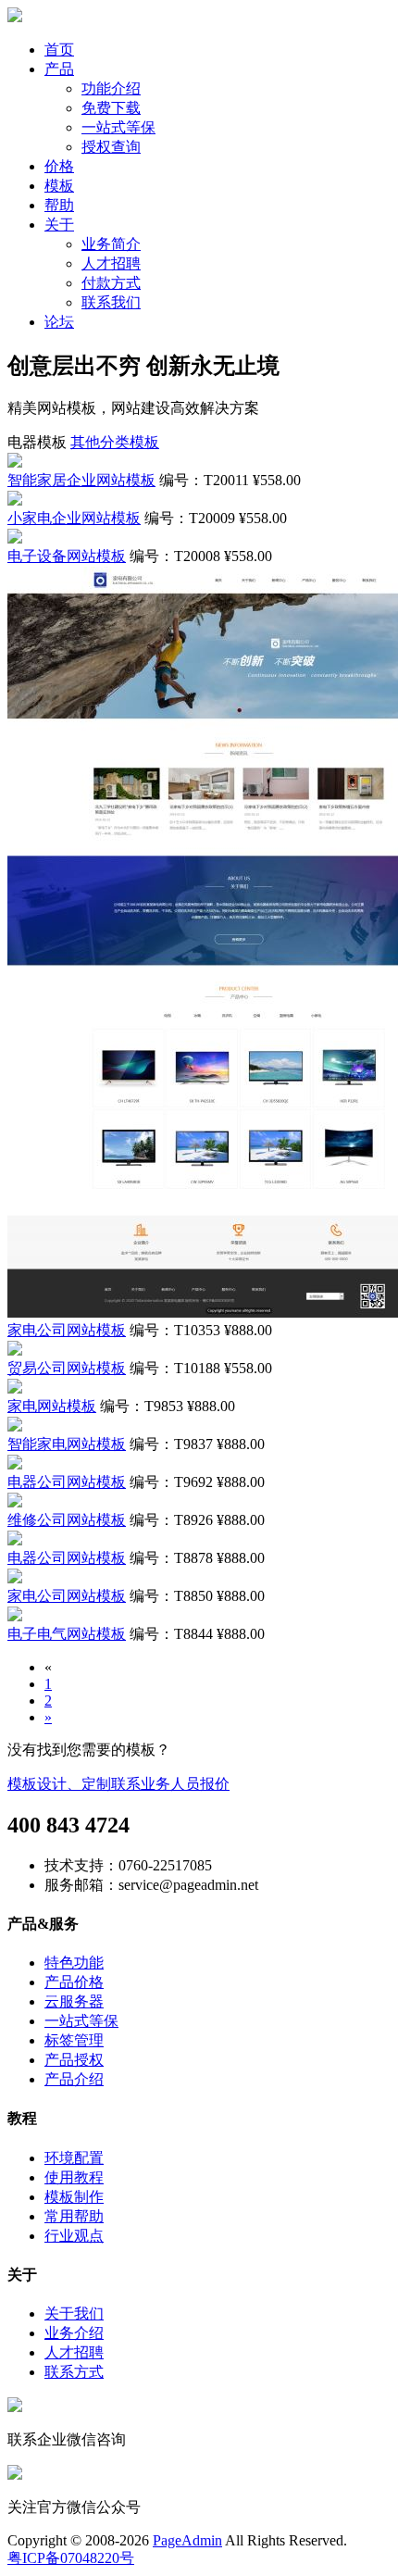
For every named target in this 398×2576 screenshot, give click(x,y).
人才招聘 (111, 263)
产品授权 (74, 2060)
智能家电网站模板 (67, 1444)
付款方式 (111, 283)
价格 (59, 166)
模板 (59, 186)
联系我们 (111, 302)
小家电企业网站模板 (74, 518)
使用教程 (74, 2177)
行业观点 (74, 2236)
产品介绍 (74, 2079)
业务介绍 (74, 2333)
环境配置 (74, 2158)
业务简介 (111, 244)
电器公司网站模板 (67, 1482)
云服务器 (74, 2001)
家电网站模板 (52, 1406)
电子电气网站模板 (67, 1634)
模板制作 (74, 2197)
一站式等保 (118, 127)
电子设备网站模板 (67, 556)
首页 (59, 50)
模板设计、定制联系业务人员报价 (118, 1784)
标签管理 (74, 2040)
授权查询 (111, 147)
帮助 (59, 205)
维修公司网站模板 (67, 1520)
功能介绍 (111, 88)
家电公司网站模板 (67, 1330)
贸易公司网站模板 (67, 1368)
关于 (59, 225)
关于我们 (74, 2313)
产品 (59, 69)
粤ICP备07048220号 (71, 2558)
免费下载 (111, 108)
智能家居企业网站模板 (81, 480)
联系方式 (74, 2372)
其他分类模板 (115, 442)
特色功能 (74, 1963)
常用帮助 (74, 2216)
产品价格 (74, 1982)
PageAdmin (187, 2540)
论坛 (59, 322)
